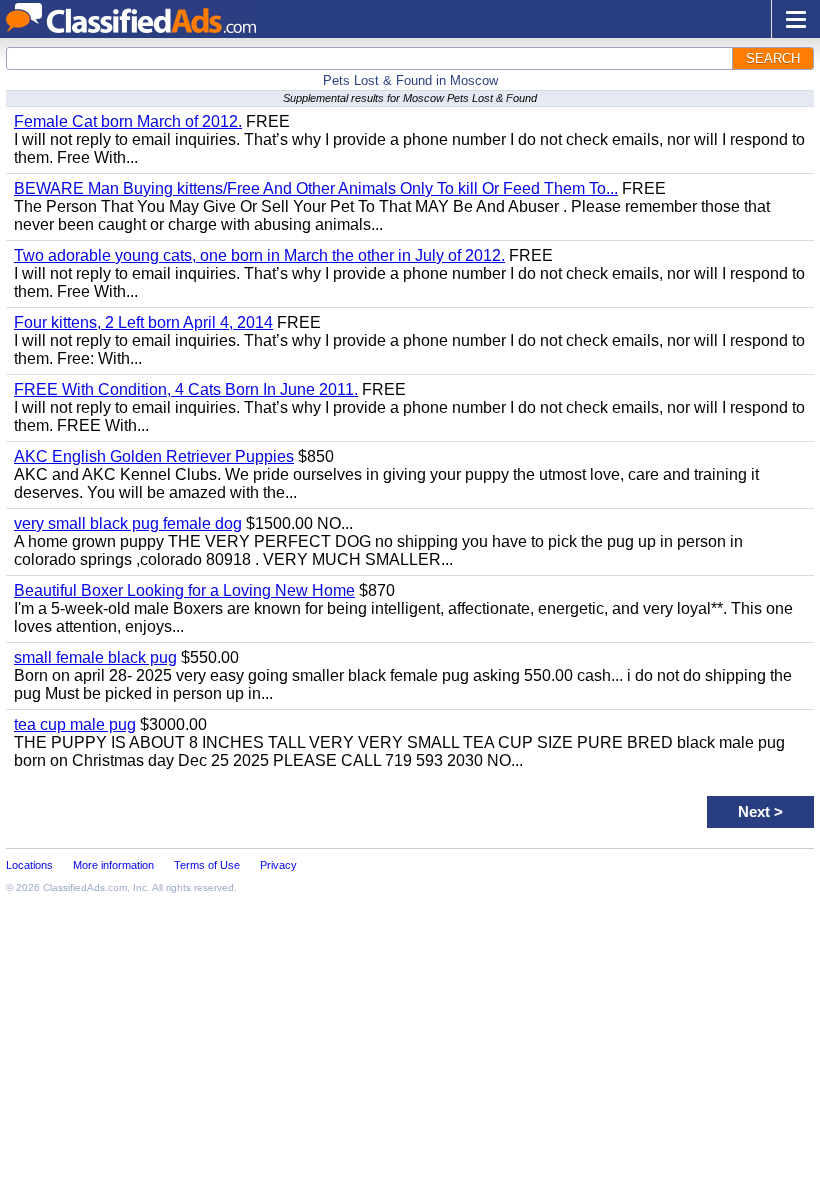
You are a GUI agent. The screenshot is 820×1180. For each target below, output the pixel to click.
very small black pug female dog (128, 523)
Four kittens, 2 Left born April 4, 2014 (143, 322)
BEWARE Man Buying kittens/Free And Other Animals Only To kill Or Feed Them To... (316, 188)
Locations (29, 865)
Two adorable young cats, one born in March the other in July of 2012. (259, 255)
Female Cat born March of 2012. (128, 121)
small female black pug (95, 657)
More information (113, 865)
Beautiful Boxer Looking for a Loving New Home (184, 590)
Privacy (278, 865)
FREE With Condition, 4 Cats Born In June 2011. (186, 389)
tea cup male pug (75, 724)
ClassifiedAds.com (85, 887)
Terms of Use (207, 865)
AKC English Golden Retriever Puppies (154, 456)
